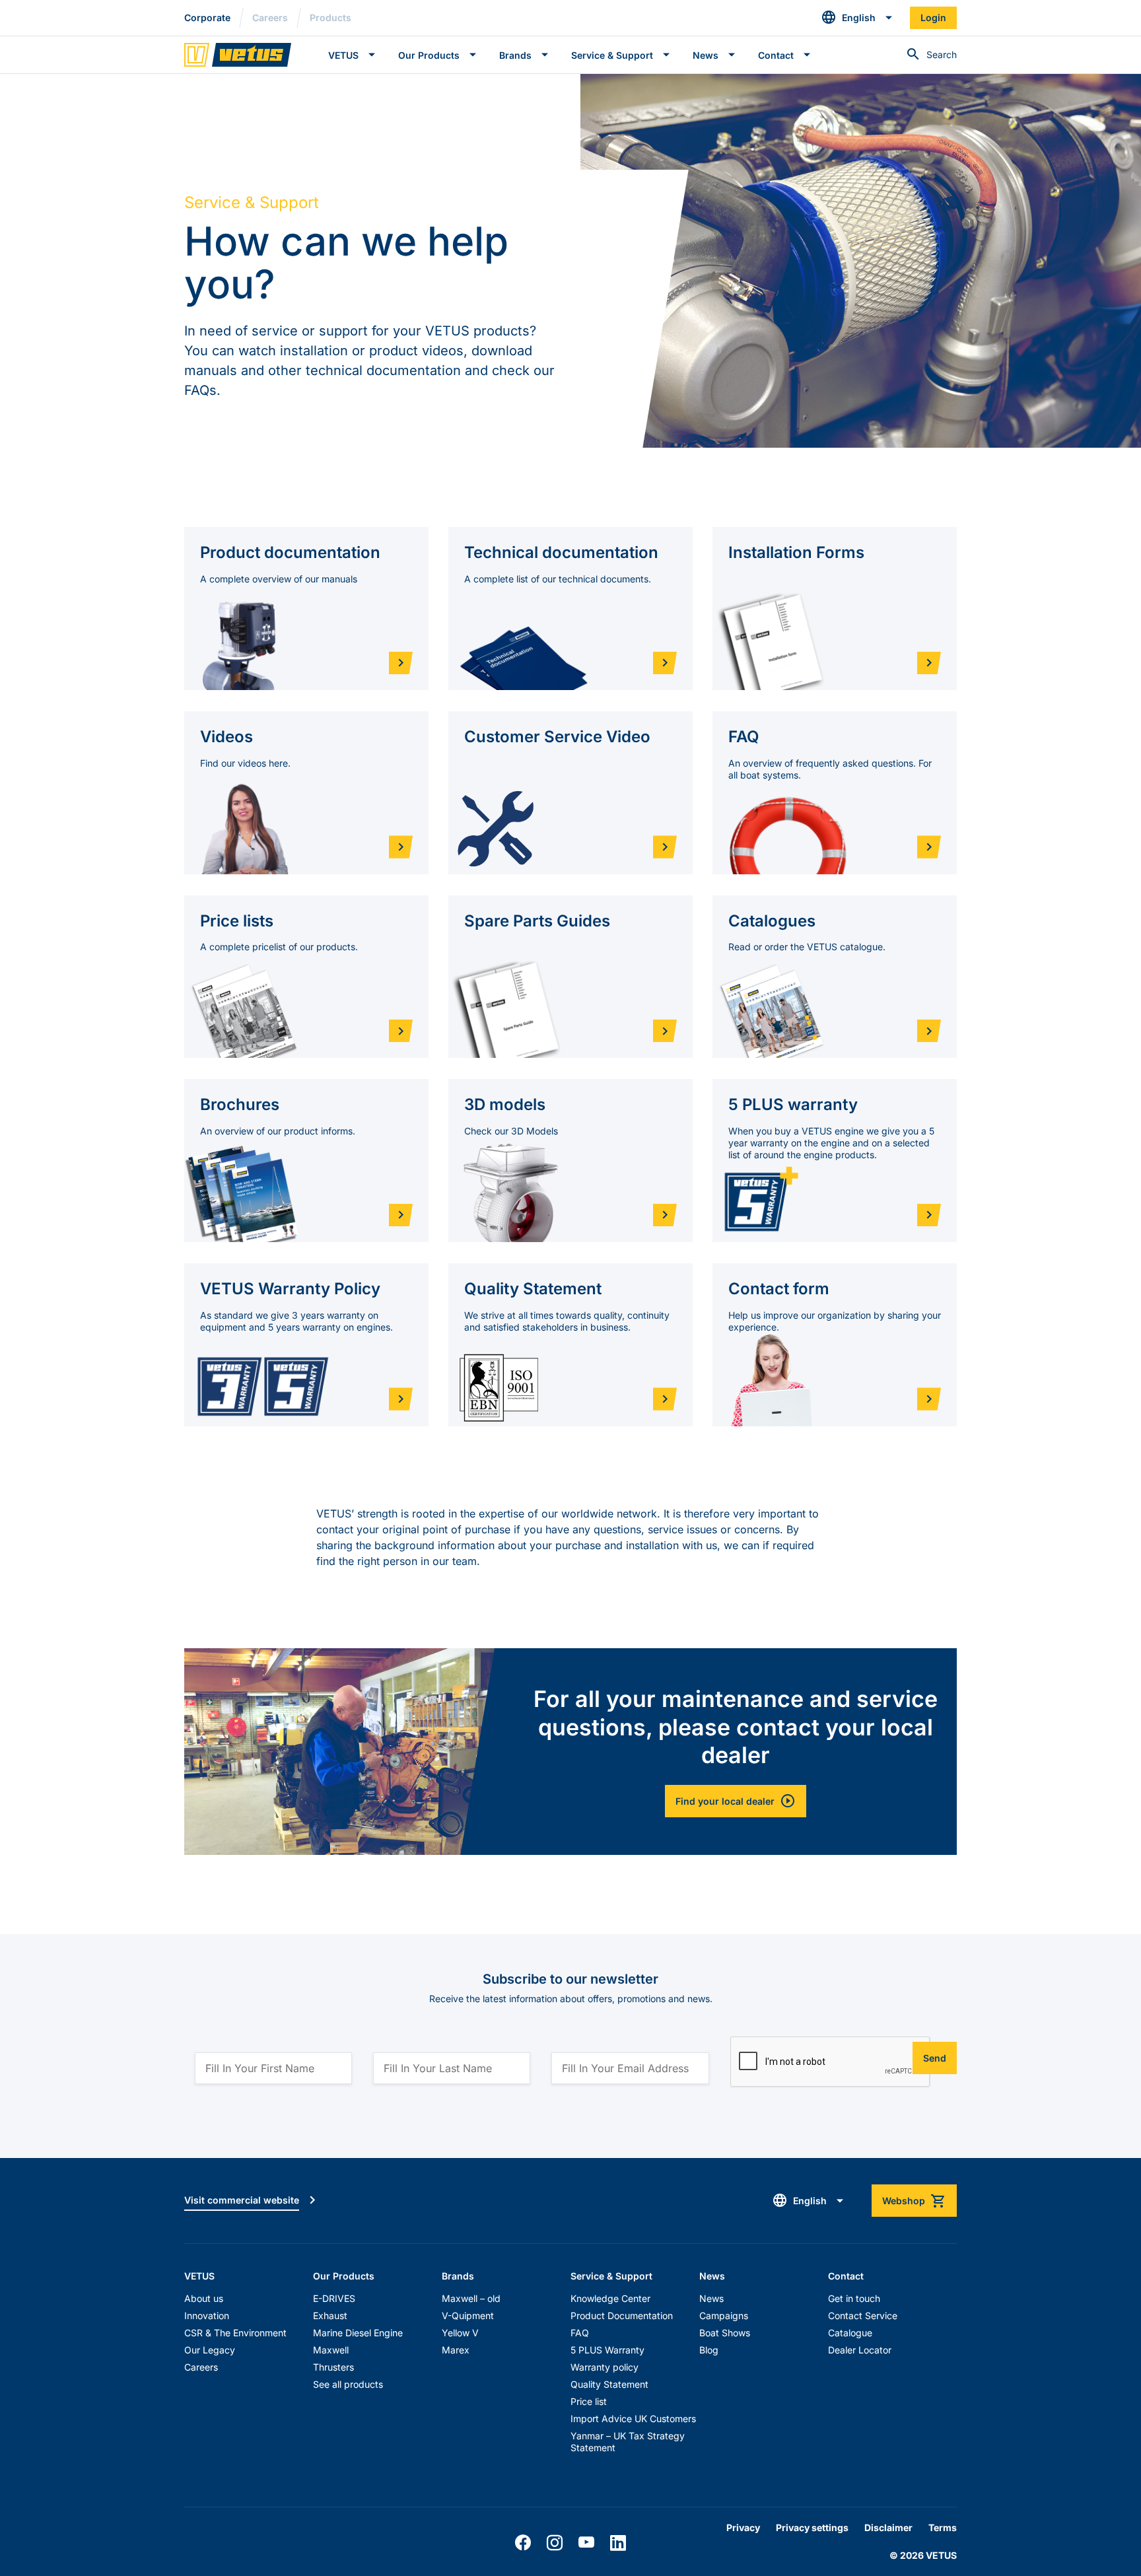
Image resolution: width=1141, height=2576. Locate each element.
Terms (943, 2527)
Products (330, 17)
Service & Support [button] (612, 55)
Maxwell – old (471, 2298)
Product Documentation (622, 2315)
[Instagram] (555, 2543)
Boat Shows (725, 2333)
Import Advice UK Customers (633, 2419)
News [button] (706, 55)
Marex (456, 2350)
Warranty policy (605, 2367)
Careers (270, 17)
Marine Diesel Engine (358, 2333)
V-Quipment (468, 2315)
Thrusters (333, 2367)
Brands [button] (515, 55)
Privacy (743, 2527)
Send (935, 2058)
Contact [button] (776, 55)
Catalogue (850, 2333)
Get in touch (854, 2298)
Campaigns (724, 2315)
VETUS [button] (343, 55)
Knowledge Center (610, 2298)
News (711, 2298)
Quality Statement (609, 2384)
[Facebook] (523, 2543)
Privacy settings (812, 2527)
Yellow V (460, 2333)
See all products (348, 2384)
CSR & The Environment (235, 2333)
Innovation (207, 2315)
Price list (589, 2401)
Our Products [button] (429, 55)
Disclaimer (888, 2527)
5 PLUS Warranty (607, 2350)
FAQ (580, 2333)
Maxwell (331, 2350)
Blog (709, 2350)
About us (204, 2298)
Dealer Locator (860, 2350)
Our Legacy (210, 2350)
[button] (857, 18)
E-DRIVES (334, 2298)
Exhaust (330, 2315)
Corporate (207, 17)
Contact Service (863, 2315)
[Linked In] (618, 2543)
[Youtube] (586, 2543)
